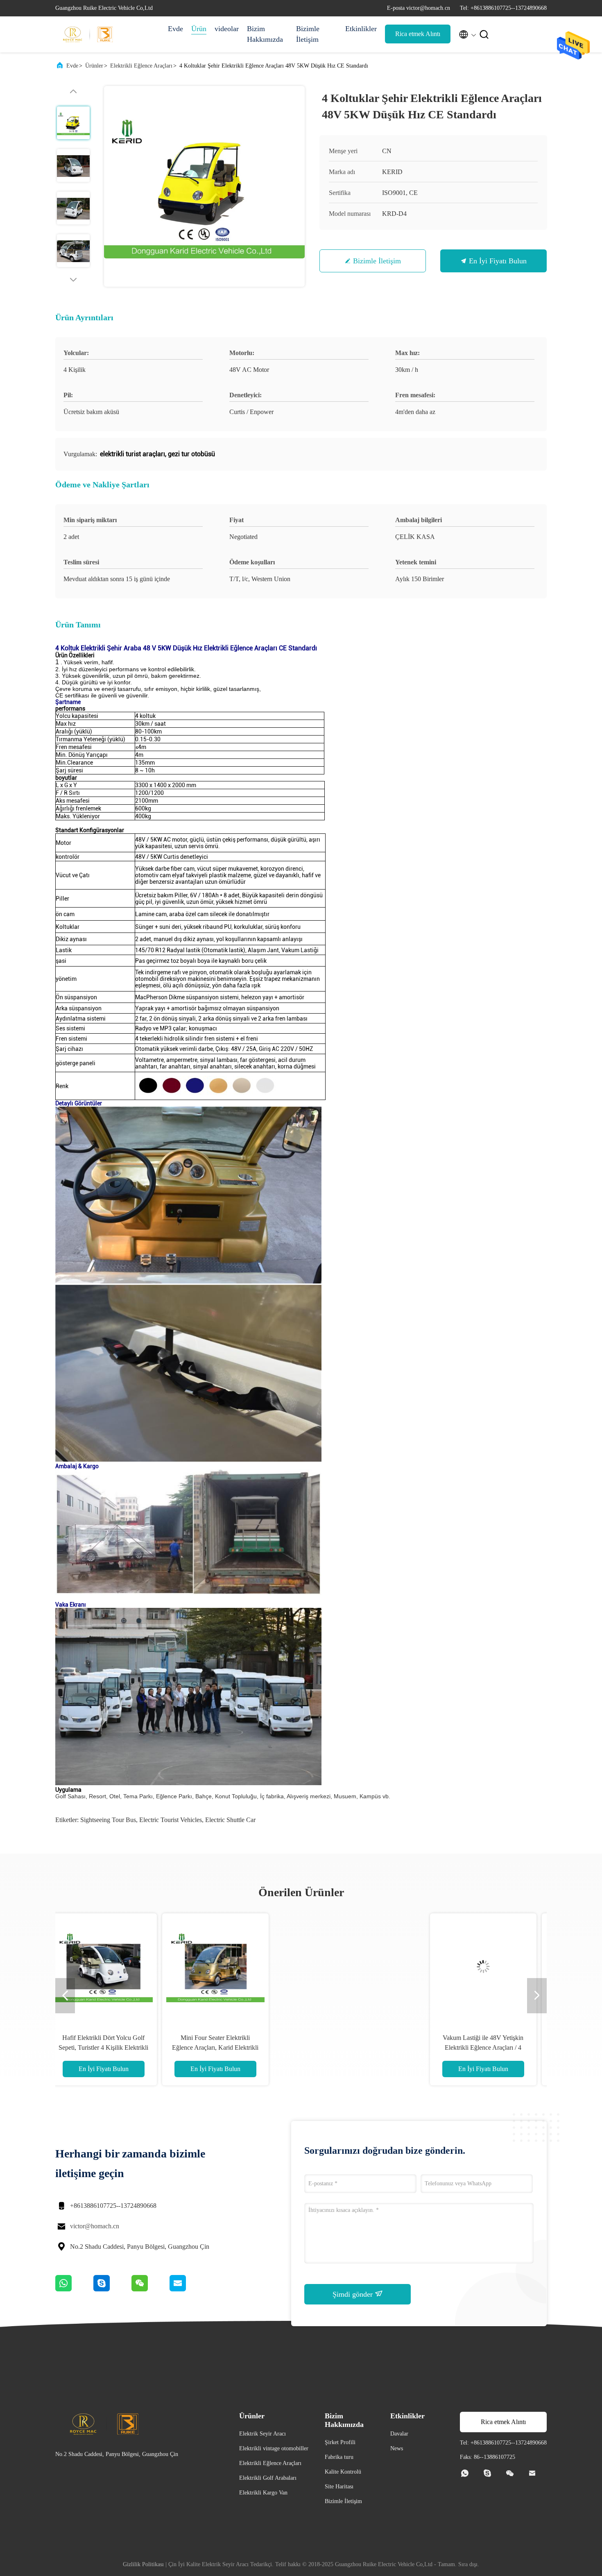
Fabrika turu (339, 2457)
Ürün (199, 29)
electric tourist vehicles (171, 1820)
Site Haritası (339, 2487)
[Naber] (74, 2289)
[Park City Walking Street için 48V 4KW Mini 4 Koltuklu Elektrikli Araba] (245, 1967)
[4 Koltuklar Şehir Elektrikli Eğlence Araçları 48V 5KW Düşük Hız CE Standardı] (204, 186)
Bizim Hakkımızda (265, 34)
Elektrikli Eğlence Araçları (141, 66)
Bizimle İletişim (308, 34)
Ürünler (94, 66)
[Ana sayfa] (88, 34)
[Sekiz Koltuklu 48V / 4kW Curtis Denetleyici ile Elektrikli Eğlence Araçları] (468, 1967)
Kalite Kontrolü (343, 2472)
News (397, 2448)
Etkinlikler (361, 29)
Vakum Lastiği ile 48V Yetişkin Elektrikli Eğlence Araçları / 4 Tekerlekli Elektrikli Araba (133, 2047)
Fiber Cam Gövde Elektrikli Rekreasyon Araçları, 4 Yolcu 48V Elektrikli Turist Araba (357, 2047)
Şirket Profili (340, 2442)
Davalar (399, 2434)
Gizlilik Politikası (143, 2564)
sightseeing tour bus (108, 1820)
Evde (175, 29)
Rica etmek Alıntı (418, 34)
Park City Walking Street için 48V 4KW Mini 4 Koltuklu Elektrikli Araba (245, 2047)
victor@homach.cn (95, 2226)
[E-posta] (188, 2289)
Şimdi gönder (354, 2294)
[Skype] (112, 2289)
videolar (227, 29)
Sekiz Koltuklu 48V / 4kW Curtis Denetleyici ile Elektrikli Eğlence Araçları (468, 2047)
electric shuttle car (230, 1820)
